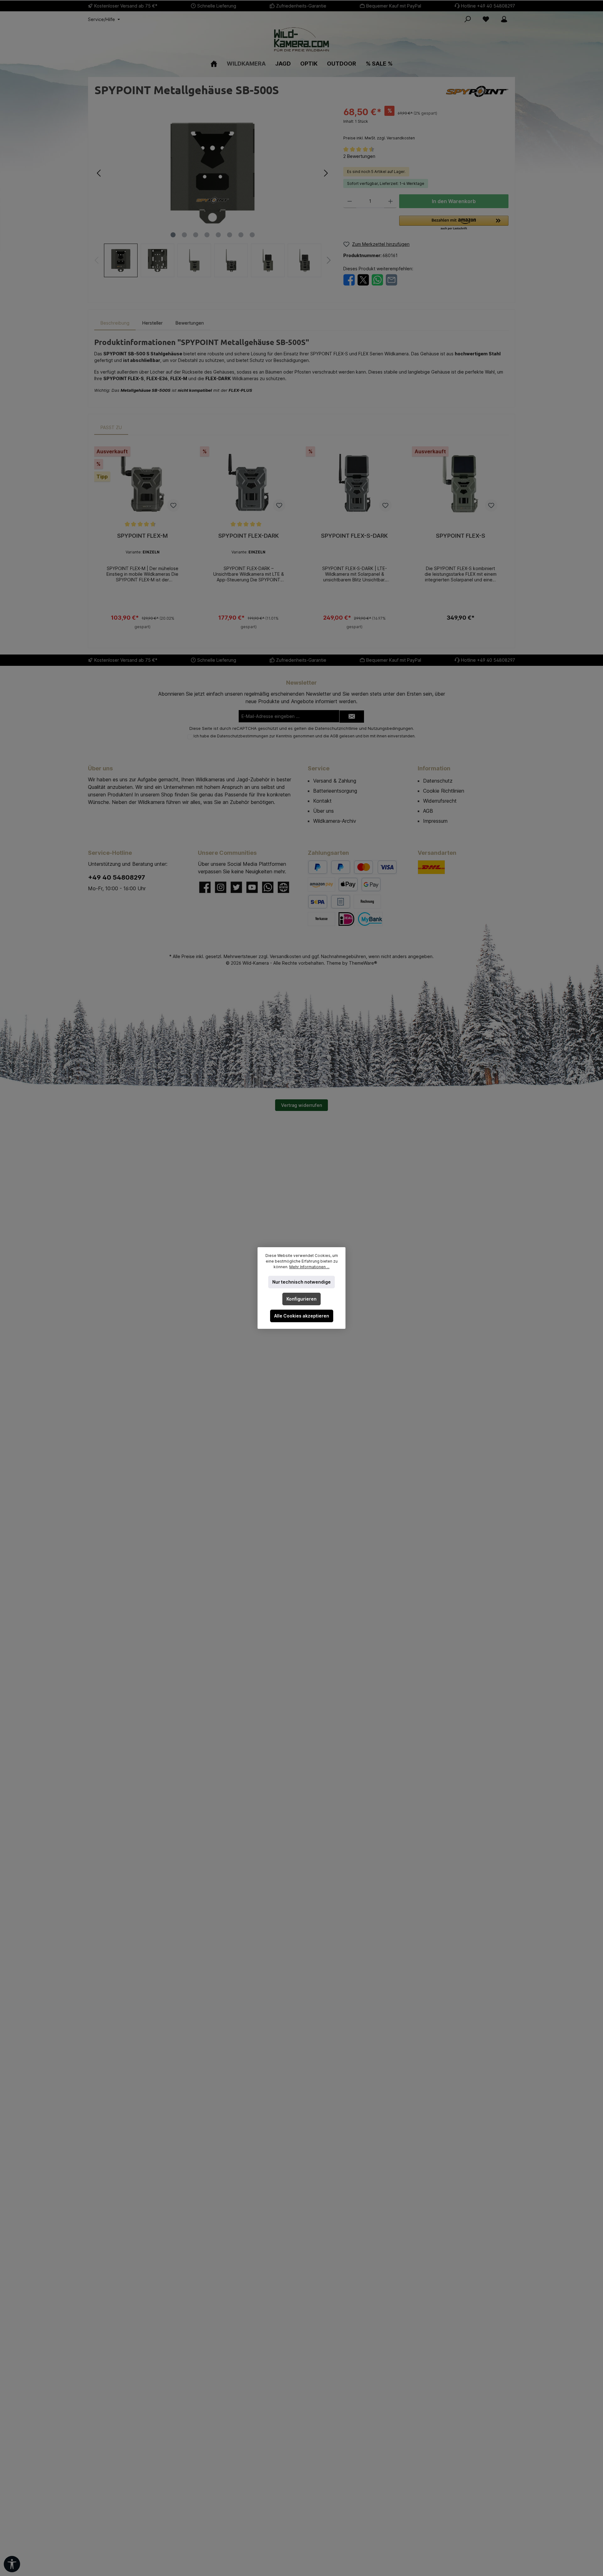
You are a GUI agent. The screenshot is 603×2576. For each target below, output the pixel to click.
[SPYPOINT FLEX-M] (143, 485)
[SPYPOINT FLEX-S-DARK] (355, 485)
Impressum (435, 821)
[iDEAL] (346, 919)
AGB (334, 736)
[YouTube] (252, 887)
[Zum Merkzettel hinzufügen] (173, 505)
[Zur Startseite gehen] (301, 39)
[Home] (214, 64)
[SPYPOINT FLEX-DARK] (249, 485)
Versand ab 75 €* (139, 6)
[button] (454, 223)
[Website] (283, 887)
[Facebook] (205, 887)
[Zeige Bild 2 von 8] (184, 235)
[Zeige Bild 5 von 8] (218, 235)
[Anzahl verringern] (350, 201)
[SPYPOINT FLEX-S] (461, 485)
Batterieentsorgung (335, 791)
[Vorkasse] (321, 919)
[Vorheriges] (99, 173)
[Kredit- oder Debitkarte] (375, 867)
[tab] (115, 323)
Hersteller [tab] (152, 323)
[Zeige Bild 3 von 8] (196, 235)
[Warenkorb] (517, 17)
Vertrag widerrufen (301, 1105)
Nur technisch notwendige (301, 1282)
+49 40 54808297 (496, 6)
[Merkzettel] (486, 19)
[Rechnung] (367, 902)
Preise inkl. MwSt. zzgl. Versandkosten (379, 138)
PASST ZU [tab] (111, 427)
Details (143, 624)
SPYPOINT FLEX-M (142, 536)
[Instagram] (221, 887)
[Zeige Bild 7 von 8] (241, 235)
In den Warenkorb (454, 201)
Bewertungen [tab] (190, 323)
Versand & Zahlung (335, 781)
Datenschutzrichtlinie (336, 728)
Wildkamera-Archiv (335, 821)
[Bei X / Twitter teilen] (363, 279)
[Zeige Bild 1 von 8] (173, 235)
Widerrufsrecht (440, 801)
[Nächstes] (326, 173)
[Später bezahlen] (341, 867)
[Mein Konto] (504, 19)
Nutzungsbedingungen (390, 728)
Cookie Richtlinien (444, 791)
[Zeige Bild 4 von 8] (207, 235)
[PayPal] (318, 867)
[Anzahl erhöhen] (391, 201)
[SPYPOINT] (477, 91)
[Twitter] (236, 887)
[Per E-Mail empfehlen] (391, 279)
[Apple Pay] (348, 884)
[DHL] (431, 867)
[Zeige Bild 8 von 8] (252, 235)
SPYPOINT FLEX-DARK (249, 536)
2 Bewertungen (359, 156)
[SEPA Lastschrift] (318, 902)
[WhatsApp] (268, 887)
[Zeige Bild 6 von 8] (230, 235)
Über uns (323, 811)
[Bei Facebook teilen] (349, 279)
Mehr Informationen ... (309, 1267)
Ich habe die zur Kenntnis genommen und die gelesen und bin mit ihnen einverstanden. (304, 736)
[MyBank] (370, 919)
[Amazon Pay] (321, 884)
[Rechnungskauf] (341, 902)
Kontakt (322, 801)
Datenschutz (438, 781)
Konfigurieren (301, 1299)
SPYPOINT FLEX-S (461, 536)
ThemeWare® (363, 963)
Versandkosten (285, 956)
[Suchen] (468, 19)
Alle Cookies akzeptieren (302, 1316)
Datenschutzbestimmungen (243, 736)
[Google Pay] (371, 884)
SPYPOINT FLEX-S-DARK (354, 536)
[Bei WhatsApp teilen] (377, 279)
